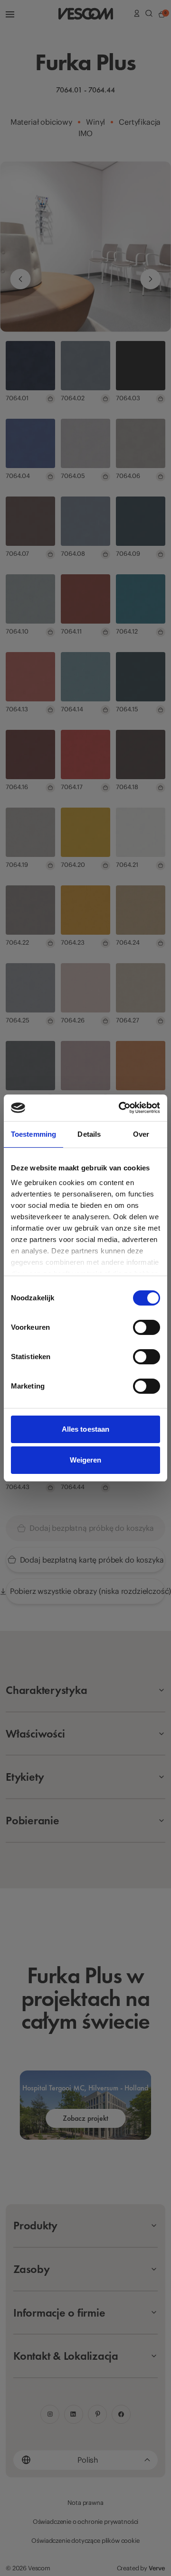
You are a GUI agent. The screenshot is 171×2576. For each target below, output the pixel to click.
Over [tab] (141, 1134)
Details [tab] (89, 1134)
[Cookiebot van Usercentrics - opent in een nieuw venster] (121, 1108)
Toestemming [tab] (33, 1134)
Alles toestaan (85, 1429)
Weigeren (86, 1460)
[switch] (147, 1327)
